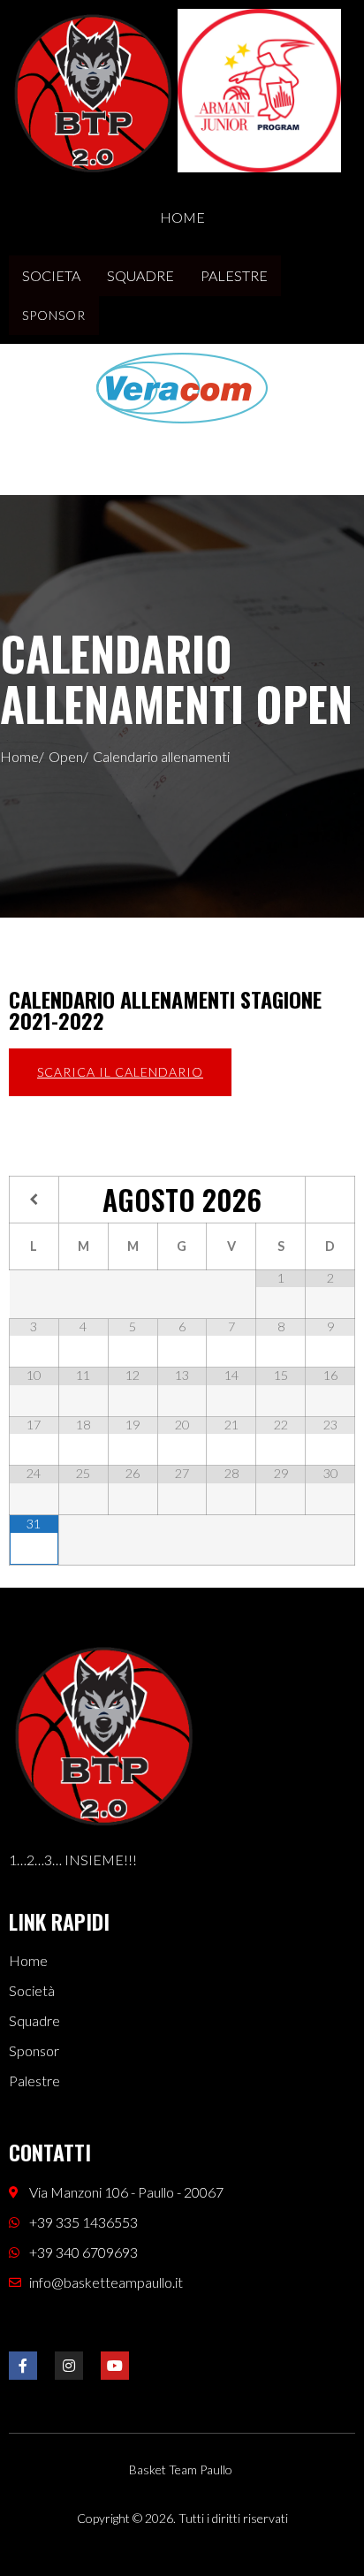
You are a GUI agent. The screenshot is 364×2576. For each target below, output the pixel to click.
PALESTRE (234, 275)
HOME (182, 217)
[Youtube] (115, 2366)
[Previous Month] (34, 1200)
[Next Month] (330, 1200)
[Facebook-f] (23, 2366)
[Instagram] (69, 2366)
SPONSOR (54, 315)
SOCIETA (51, 275)
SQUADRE (140, 275)
